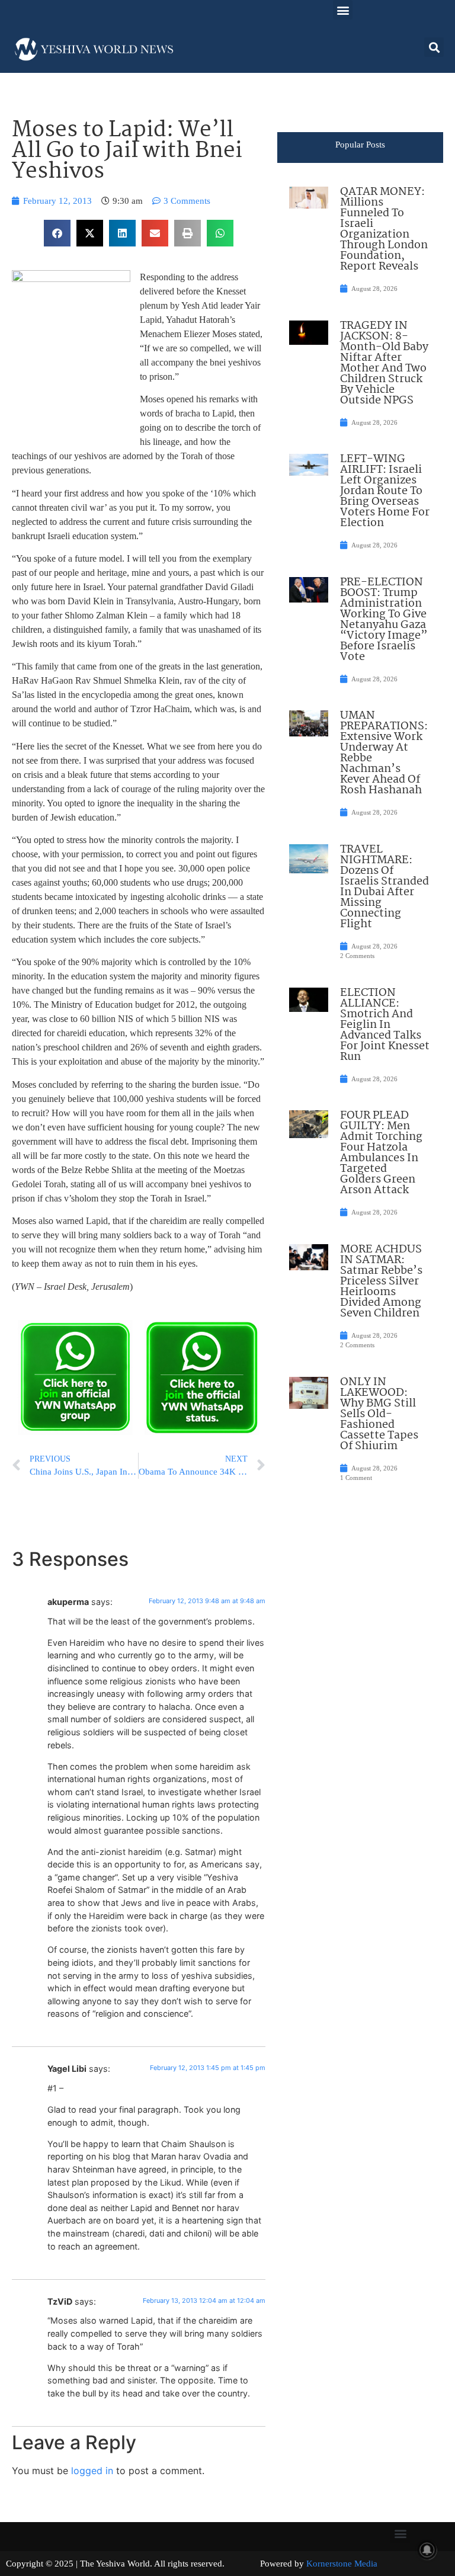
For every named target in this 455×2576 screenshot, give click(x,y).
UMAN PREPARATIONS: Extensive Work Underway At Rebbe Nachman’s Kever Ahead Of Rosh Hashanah (384, 753)
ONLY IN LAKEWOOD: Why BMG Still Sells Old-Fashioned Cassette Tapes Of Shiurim (379, 1414)
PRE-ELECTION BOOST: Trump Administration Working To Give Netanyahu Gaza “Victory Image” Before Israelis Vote (384, 620)
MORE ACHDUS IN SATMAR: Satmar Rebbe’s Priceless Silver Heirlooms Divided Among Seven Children (381, 1281)
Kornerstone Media (342, 2564)
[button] (343, 10)
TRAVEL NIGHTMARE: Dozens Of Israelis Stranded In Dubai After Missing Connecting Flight (384, 887)
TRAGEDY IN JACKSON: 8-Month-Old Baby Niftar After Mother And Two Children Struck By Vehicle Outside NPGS (384, 363)
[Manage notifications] (427, 2550)
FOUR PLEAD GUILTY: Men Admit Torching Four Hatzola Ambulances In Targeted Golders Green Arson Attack (381, 1153)
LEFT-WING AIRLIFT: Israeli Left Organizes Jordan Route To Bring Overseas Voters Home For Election (385, 491)
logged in (92, 2471)
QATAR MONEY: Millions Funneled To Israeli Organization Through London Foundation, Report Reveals (384, 229)
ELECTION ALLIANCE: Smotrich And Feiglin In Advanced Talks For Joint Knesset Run (385, 1025)
